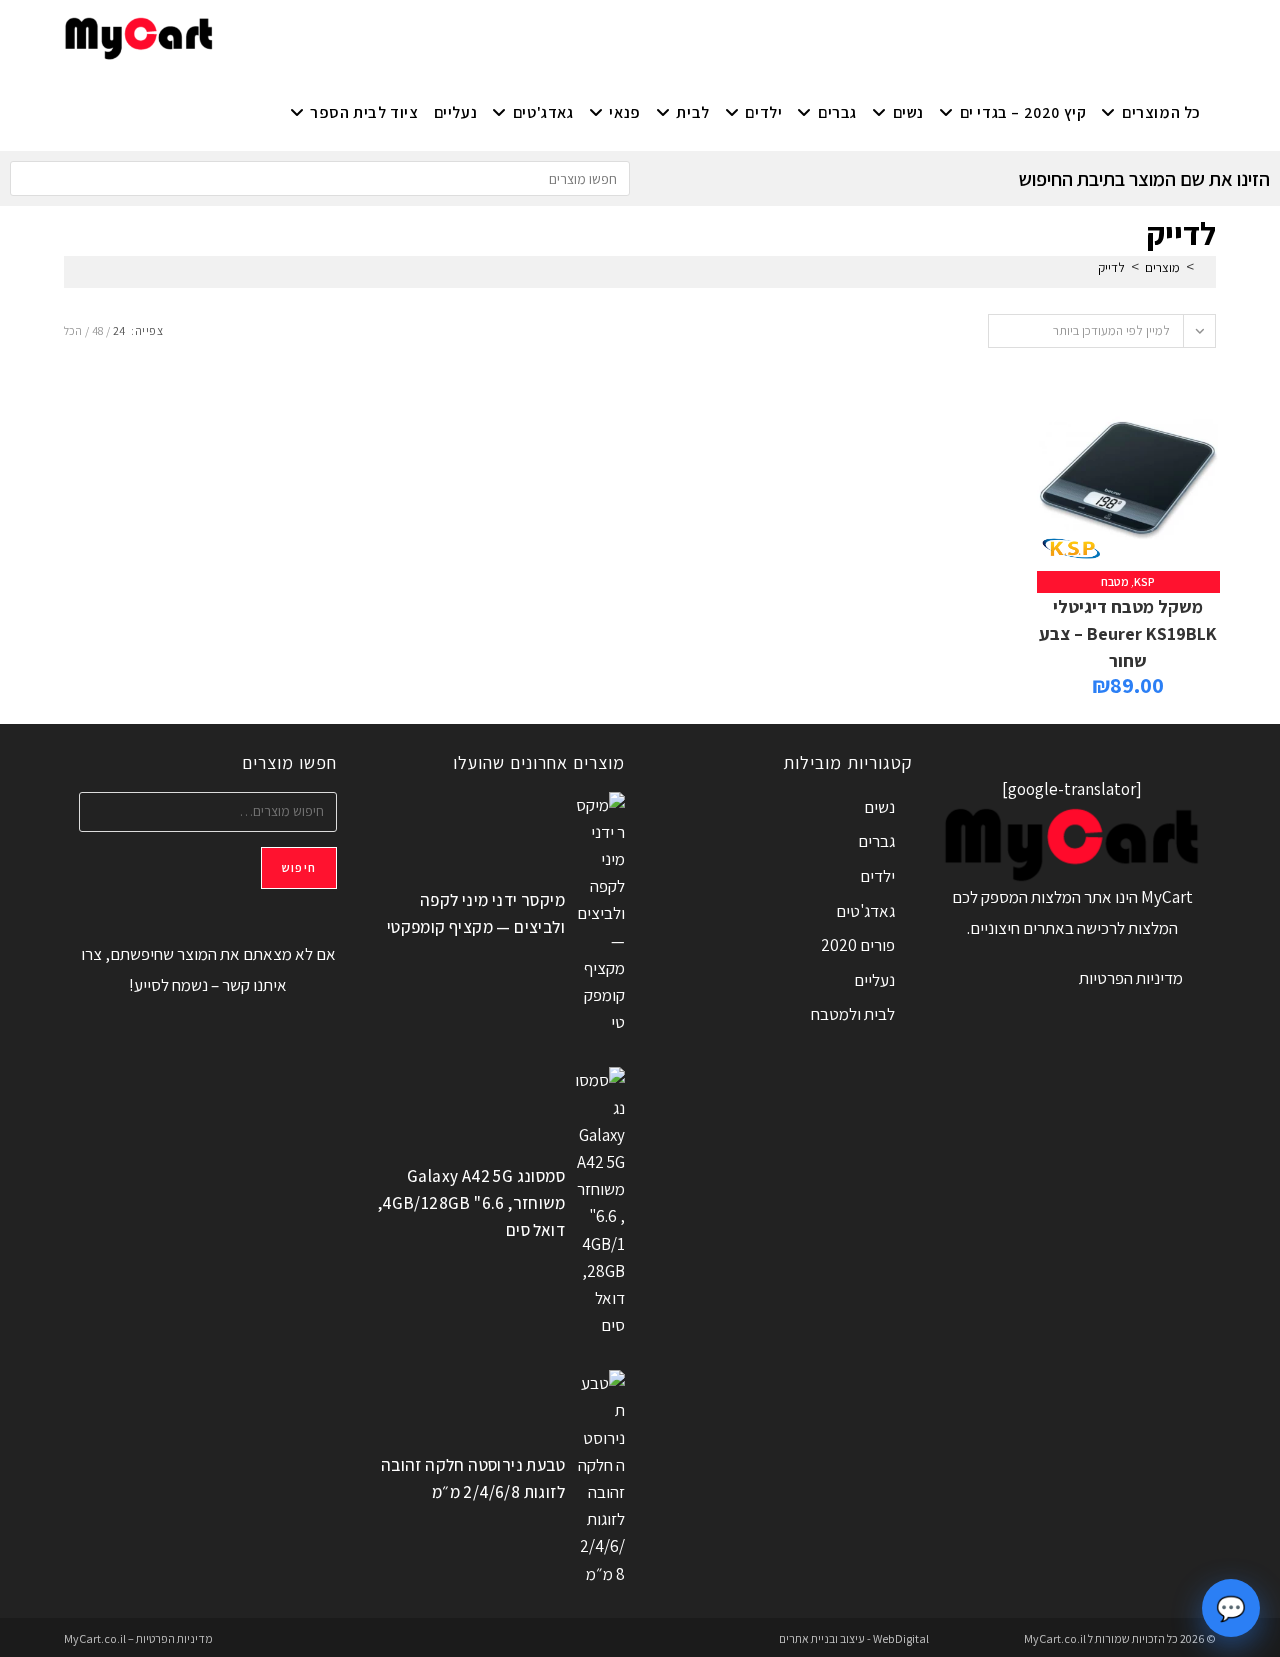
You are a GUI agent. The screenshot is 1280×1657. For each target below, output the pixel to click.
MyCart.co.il (1056, 1638)
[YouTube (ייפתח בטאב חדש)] (275, 35)
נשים (879, 807)
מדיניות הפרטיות (1131, 978)
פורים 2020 (858, 945)
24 (119, 330)
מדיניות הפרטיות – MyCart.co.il (138, 1638)
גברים (876, 841)
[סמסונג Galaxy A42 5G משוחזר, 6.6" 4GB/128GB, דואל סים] (600, 1203)
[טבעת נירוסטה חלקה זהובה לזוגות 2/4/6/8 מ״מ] (600, 1479)
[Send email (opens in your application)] (242, 35)
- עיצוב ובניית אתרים (825, 1638)
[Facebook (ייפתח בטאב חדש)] (341, 35)
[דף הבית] (1205, 267)
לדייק (1111, 267)
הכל (73, 330)
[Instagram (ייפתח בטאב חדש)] (308, 35)
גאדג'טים (865, 911)
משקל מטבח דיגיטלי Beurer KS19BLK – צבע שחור (1128, 633)
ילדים (877, 876)
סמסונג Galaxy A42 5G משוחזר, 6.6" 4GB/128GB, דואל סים (471, 1203)
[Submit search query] (30, 178)
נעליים (874, 980)
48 (97, 330)
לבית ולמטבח (853, 1014)
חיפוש (299, 867)
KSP (1144, 581)
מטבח (1115, 581)
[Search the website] (320, 177)
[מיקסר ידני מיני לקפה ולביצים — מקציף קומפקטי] (600, 914)
